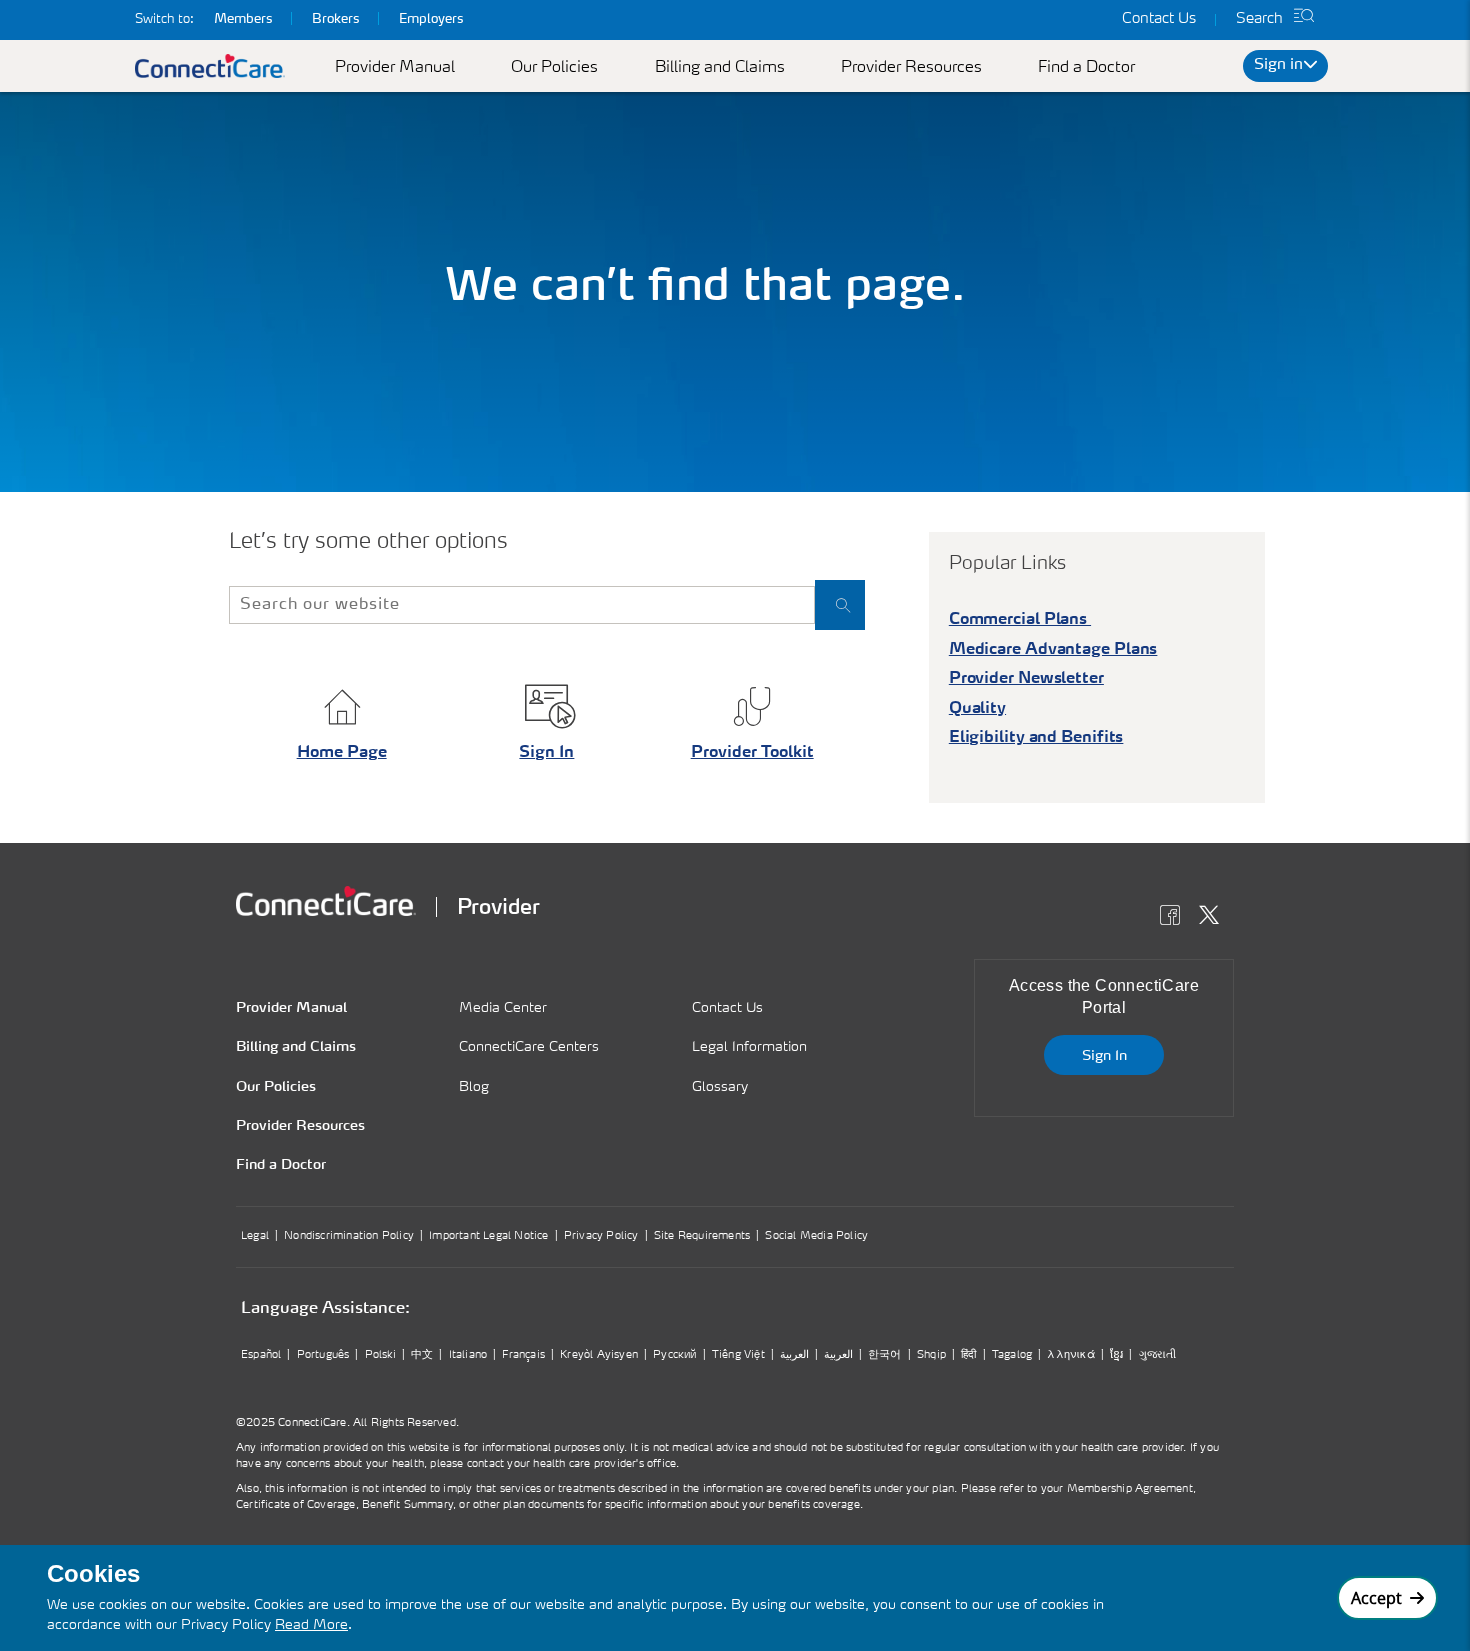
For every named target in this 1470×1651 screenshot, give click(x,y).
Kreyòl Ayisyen (599, 1355)
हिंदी (968, 1355)
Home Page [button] (342, 753)
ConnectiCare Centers (529, 1047)
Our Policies (554, 68)
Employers (431, 19)
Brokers (335, 19)
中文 (422, 1355)
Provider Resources (911, 68)
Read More (311, 1625)
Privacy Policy (601, 1236)
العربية (794, 1355)
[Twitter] (1214, 918)
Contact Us (1159, 19)
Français (523, 1355)
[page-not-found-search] (840, 605)
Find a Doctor (1086, 68)
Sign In (1104, 1056)
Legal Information (749, 1047)
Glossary (720, 1087)
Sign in (1278, 65)
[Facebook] (1175, 918)
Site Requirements (702, 1236)
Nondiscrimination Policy (349, 1236)
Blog (474, 1087)
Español (261, 1355)
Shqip (931, 1355)
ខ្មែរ (1116, 1355)
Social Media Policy (816, 1236)
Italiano (468, 1355)
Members (243, 19)
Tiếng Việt (738, 1355)
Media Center (503, 1008)
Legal (255, 1236)
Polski (380, 1355)
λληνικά (1070, 1355)
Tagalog (1012, 1355)
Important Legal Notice (488, 1236)
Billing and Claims (720, 68)
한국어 (885, 1355)
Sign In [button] (546, 753)
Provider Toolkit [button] (752, 753)
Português (323, 1355)
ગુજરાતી (1158, 1355)
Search (1259, 19)
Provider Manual (395, 68)
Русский (674, 1355)
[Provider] (326, 900)
